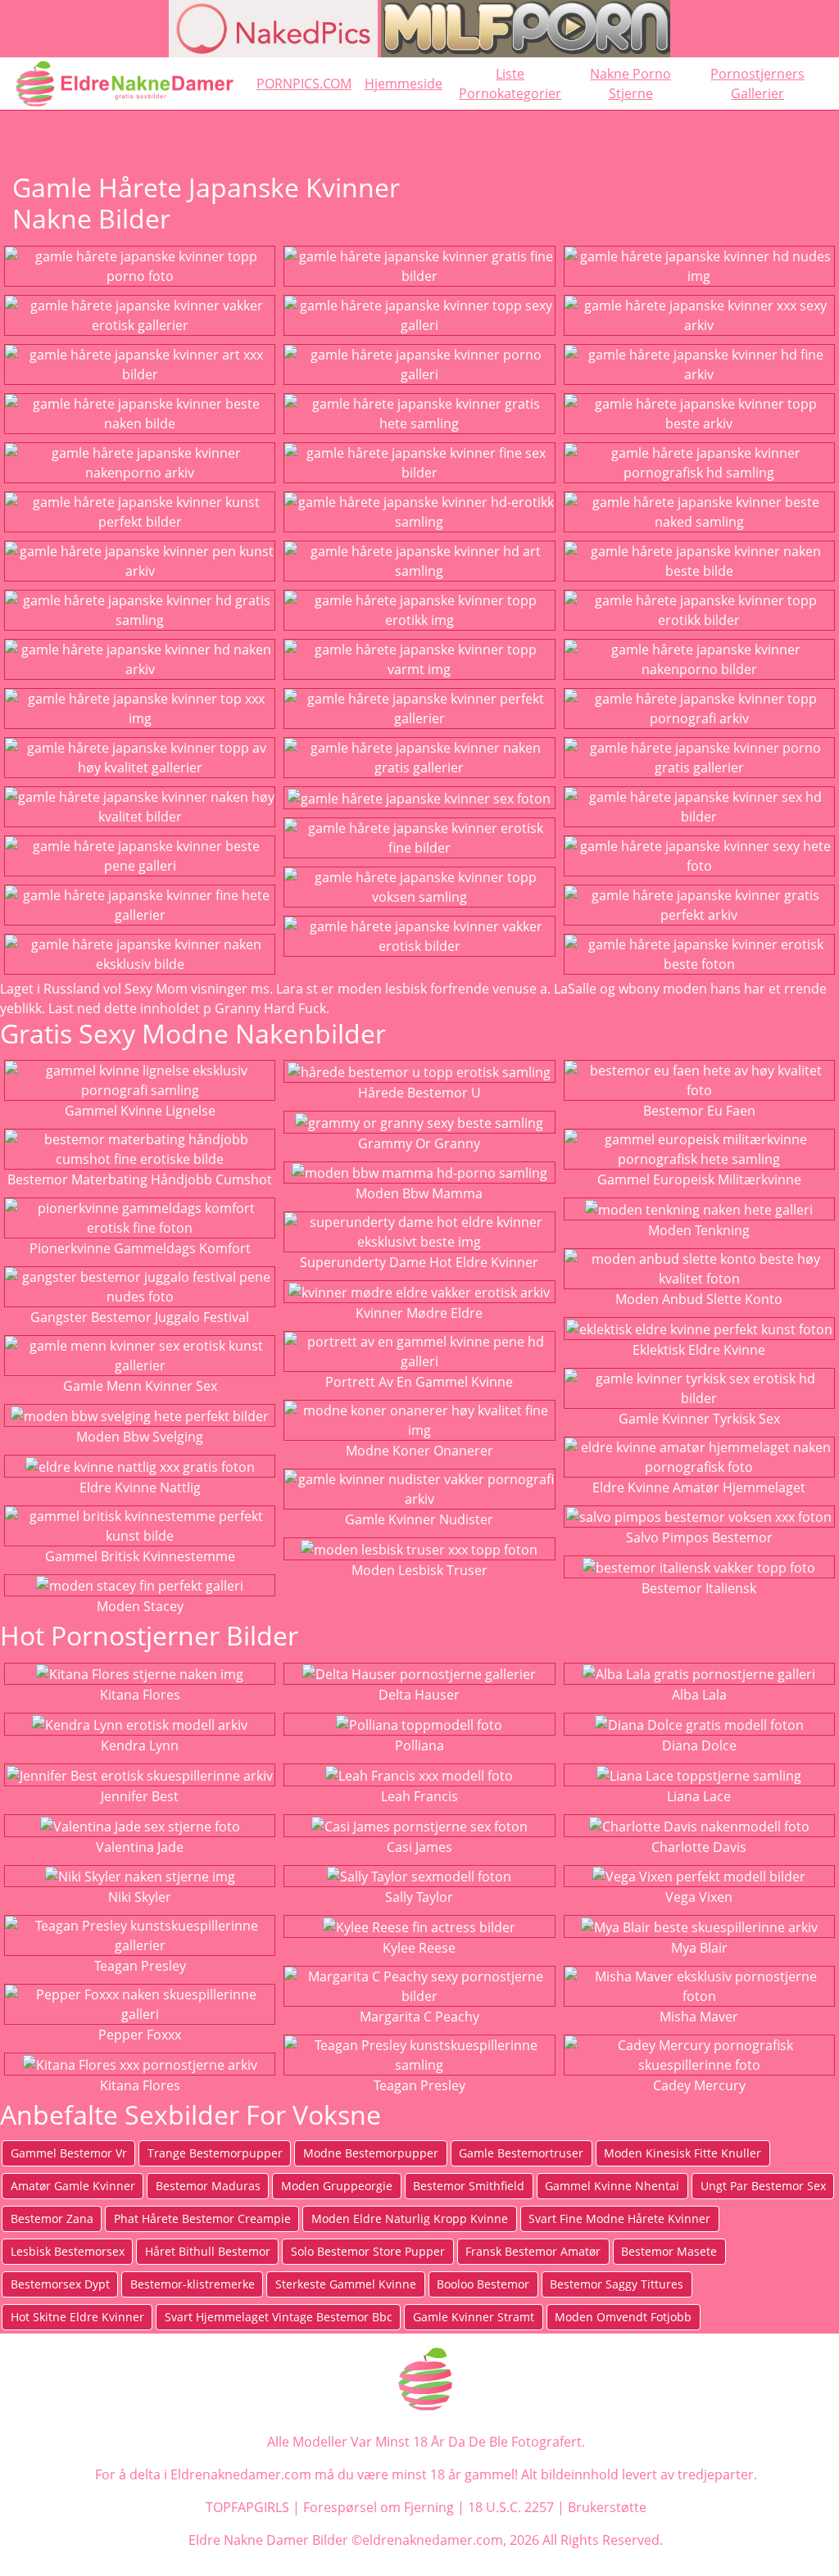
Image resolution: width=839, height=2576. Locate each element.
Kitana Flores (140, 1695)
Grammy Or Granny (419, 1143)
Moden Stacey (140, 1606)
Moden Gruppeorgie (337, 2186)
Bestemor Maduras (208, 2186)
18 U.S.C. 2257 (511, 2507)
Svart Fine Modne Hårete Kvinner (619, 2218)
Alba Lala (699, 1695)
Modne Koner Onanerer (419, 1451)
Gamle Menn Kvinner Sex (140, 1386)
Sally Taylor (419, 1897)
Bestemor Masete (669, 2251)
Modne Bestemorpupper (371, 2153)
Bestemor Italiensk (699, 1588)
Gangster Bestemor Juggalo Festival (140, 1317)
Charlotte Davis (699, 1847)
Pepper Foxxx (140, 2035)
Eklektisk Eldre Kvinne (699, 1350)
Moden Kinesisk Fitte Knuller (683, 2153)
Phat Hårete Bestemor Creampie (202, 2218)
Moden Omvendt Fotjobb (623, 2317)
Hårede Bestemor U (419, 1093)
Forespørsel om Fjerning (379, 2507)
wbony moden (663, 989)
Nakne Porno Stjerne (630, 84)
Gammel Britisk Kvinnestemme (140, 1556)
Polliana (419, 1745)
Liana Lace (699, 1796)
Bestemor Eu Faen (699, 1111)
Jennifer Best (140, 1796)
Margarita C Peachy (419, 2017)
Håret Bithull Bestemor (208, 2251)
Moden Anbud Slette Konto (699, 1299)
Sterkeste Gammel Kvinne (346, 2284)
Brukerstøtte (607, 2507)
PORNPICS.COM (304, 84)
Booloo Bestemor (483, 2284)
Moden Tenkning (699, 1230)
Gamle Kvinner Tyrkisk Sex (699, 1419)
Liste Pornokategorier (510, 84)
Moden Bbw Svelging (140, 1437)
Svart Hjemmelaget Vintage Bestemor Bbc (279, 2317)
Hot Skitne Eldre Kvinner (77, 2317)
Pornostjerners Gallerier (757, 84)
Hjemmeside (404, 84)
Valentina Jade (140, 1847)
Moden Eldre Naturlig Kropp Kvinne (410, 2218)
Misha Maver (699, 2017)
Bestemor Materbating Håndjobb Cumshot (140, 1179)
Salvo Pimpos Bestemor (699, 1537)
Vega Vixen (699, 1897)
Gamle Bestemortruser (521, 2153)
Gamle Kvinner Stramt (474, 2317)
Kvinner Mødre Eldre (419, 1313)
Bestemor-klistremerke (193, 2284)
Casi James (419, 1847)
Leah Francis (419, 1796)
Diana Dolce (699, 1745)
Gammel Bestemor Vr (69, 2153)
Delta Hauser (419, 1695)
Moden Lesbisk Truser (419, 1570)
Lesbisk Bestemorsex (68, 2251)
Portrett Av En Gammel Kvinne (419, 1382)
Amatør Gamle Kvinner (73, 2186)
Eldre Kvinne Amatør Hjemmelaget (699, 1487)
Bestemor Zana (52, 2218)
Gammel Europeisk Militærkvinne (699, 1179)
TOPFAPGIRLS (247, 2507)
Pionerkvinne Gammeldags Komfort (140, 1248)
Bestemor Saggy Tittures (617, 2284)
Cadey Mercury (699, 2085)
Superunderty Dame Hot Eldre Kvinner (419, 1262)
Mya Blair (699, 1948)
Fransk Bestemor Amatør (533, 2251)
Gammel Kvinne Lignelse (140, 1111)
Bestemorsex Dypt (60, 2284)
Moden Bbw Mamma (419, 1193)
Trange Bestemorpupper (215, 2153)
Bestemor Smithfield (469, 2186)
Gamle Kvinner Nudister (419, 1519)
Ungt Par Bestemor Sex (763, 2186)
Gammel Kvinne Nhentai (612, 2186)
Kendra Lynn (140, 1745)
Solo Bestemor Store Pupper (368, 2251)
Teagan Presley (140, 1966)
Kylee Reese (419, 1948)
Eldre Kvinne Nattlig (140, 1487)
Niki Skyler (140, 1897)
